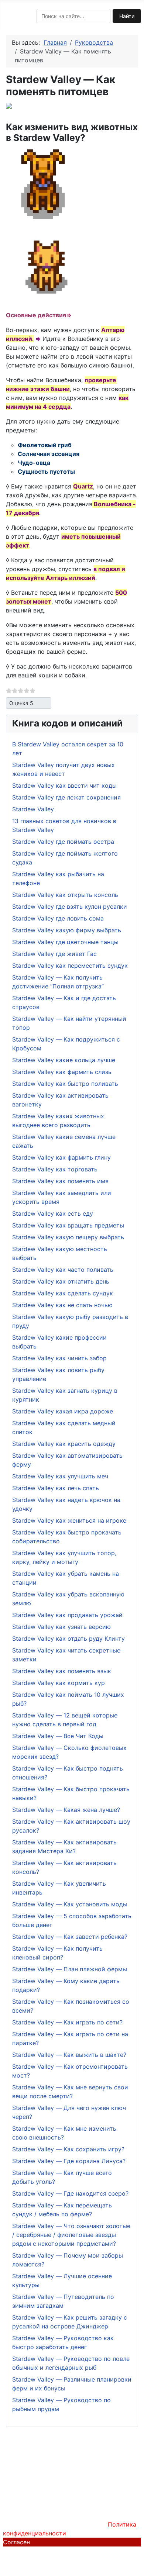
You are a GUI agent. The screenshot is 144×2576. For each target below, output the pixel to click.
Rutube (90, 2501)
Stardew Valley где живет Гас (54, 954)
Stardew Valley (33, 809)
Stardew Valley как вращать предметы (68, 1225)
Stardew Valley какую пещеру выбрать (68, 1237)
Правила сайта (47, 2475)
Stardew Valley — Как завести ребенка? (70, 1937)
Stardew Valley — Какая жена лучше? (66, 1810)
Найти (127, 16)
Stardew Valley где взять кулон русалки (70, 907)
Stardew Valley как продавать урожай (67, 1615)
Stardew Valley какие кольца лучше (64, 1060)
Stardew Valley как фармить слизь (62, 1072)
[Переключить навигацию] (8, 16)
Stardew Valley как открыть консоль (65, 895)
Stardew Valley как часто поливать (63, 1270)
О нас (11, 2475)
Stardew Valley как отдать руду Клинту (68, 1639)
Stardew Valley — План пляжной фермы (70, 1969)
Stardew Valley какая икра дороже (63, 1411)
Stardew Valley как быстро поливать (65, 1084)
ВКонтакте (59, 2501)
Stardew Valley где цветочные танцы (65, 942)
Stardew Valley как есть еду (53, 1213)
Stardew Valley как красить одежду (64, 1444)
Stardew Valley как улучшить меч (60, 1476)
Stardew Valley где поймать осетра (63, 842)
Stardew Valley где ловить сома (58, 918)
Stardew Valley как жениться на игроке (69, 1520)
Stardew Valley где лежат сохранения (66, 797)
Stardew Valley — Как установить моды (70, 1904)
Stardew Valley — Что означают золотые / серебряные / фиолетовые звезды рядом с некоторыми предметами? (71, 2235)
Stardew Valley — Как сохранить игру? (68, 2149)
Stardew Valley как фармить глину (61, 1157)
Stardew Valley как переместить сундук (70, 966)
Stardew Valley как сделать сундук (63, 1293)
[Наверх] (135, 2567)
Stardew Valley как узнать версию (61, 1627)
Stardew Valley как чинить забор (59, 1358)
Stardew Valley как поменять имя (60, 1181)
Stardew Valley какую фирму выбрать (67, 930)
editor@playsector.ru (83, 2551)
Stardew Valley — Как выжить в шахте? (69, 2055)
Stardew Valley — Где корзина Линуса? (69, 2161)
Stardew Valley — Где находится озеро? (70, 2193)
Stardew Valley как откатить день (61, 1281)
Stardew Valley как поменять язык (62, 1671)
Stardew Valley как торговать (55, 1169)
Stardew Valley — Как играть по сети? (67, 2022)
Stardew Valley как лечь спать (56, 1488)
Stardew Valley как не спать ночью (62, 1305)
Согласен (16, 2542)
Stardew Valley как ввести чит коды (64, 785)
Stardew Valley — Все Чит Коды (58, 1736)
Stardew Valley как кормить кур (59, 1683)
